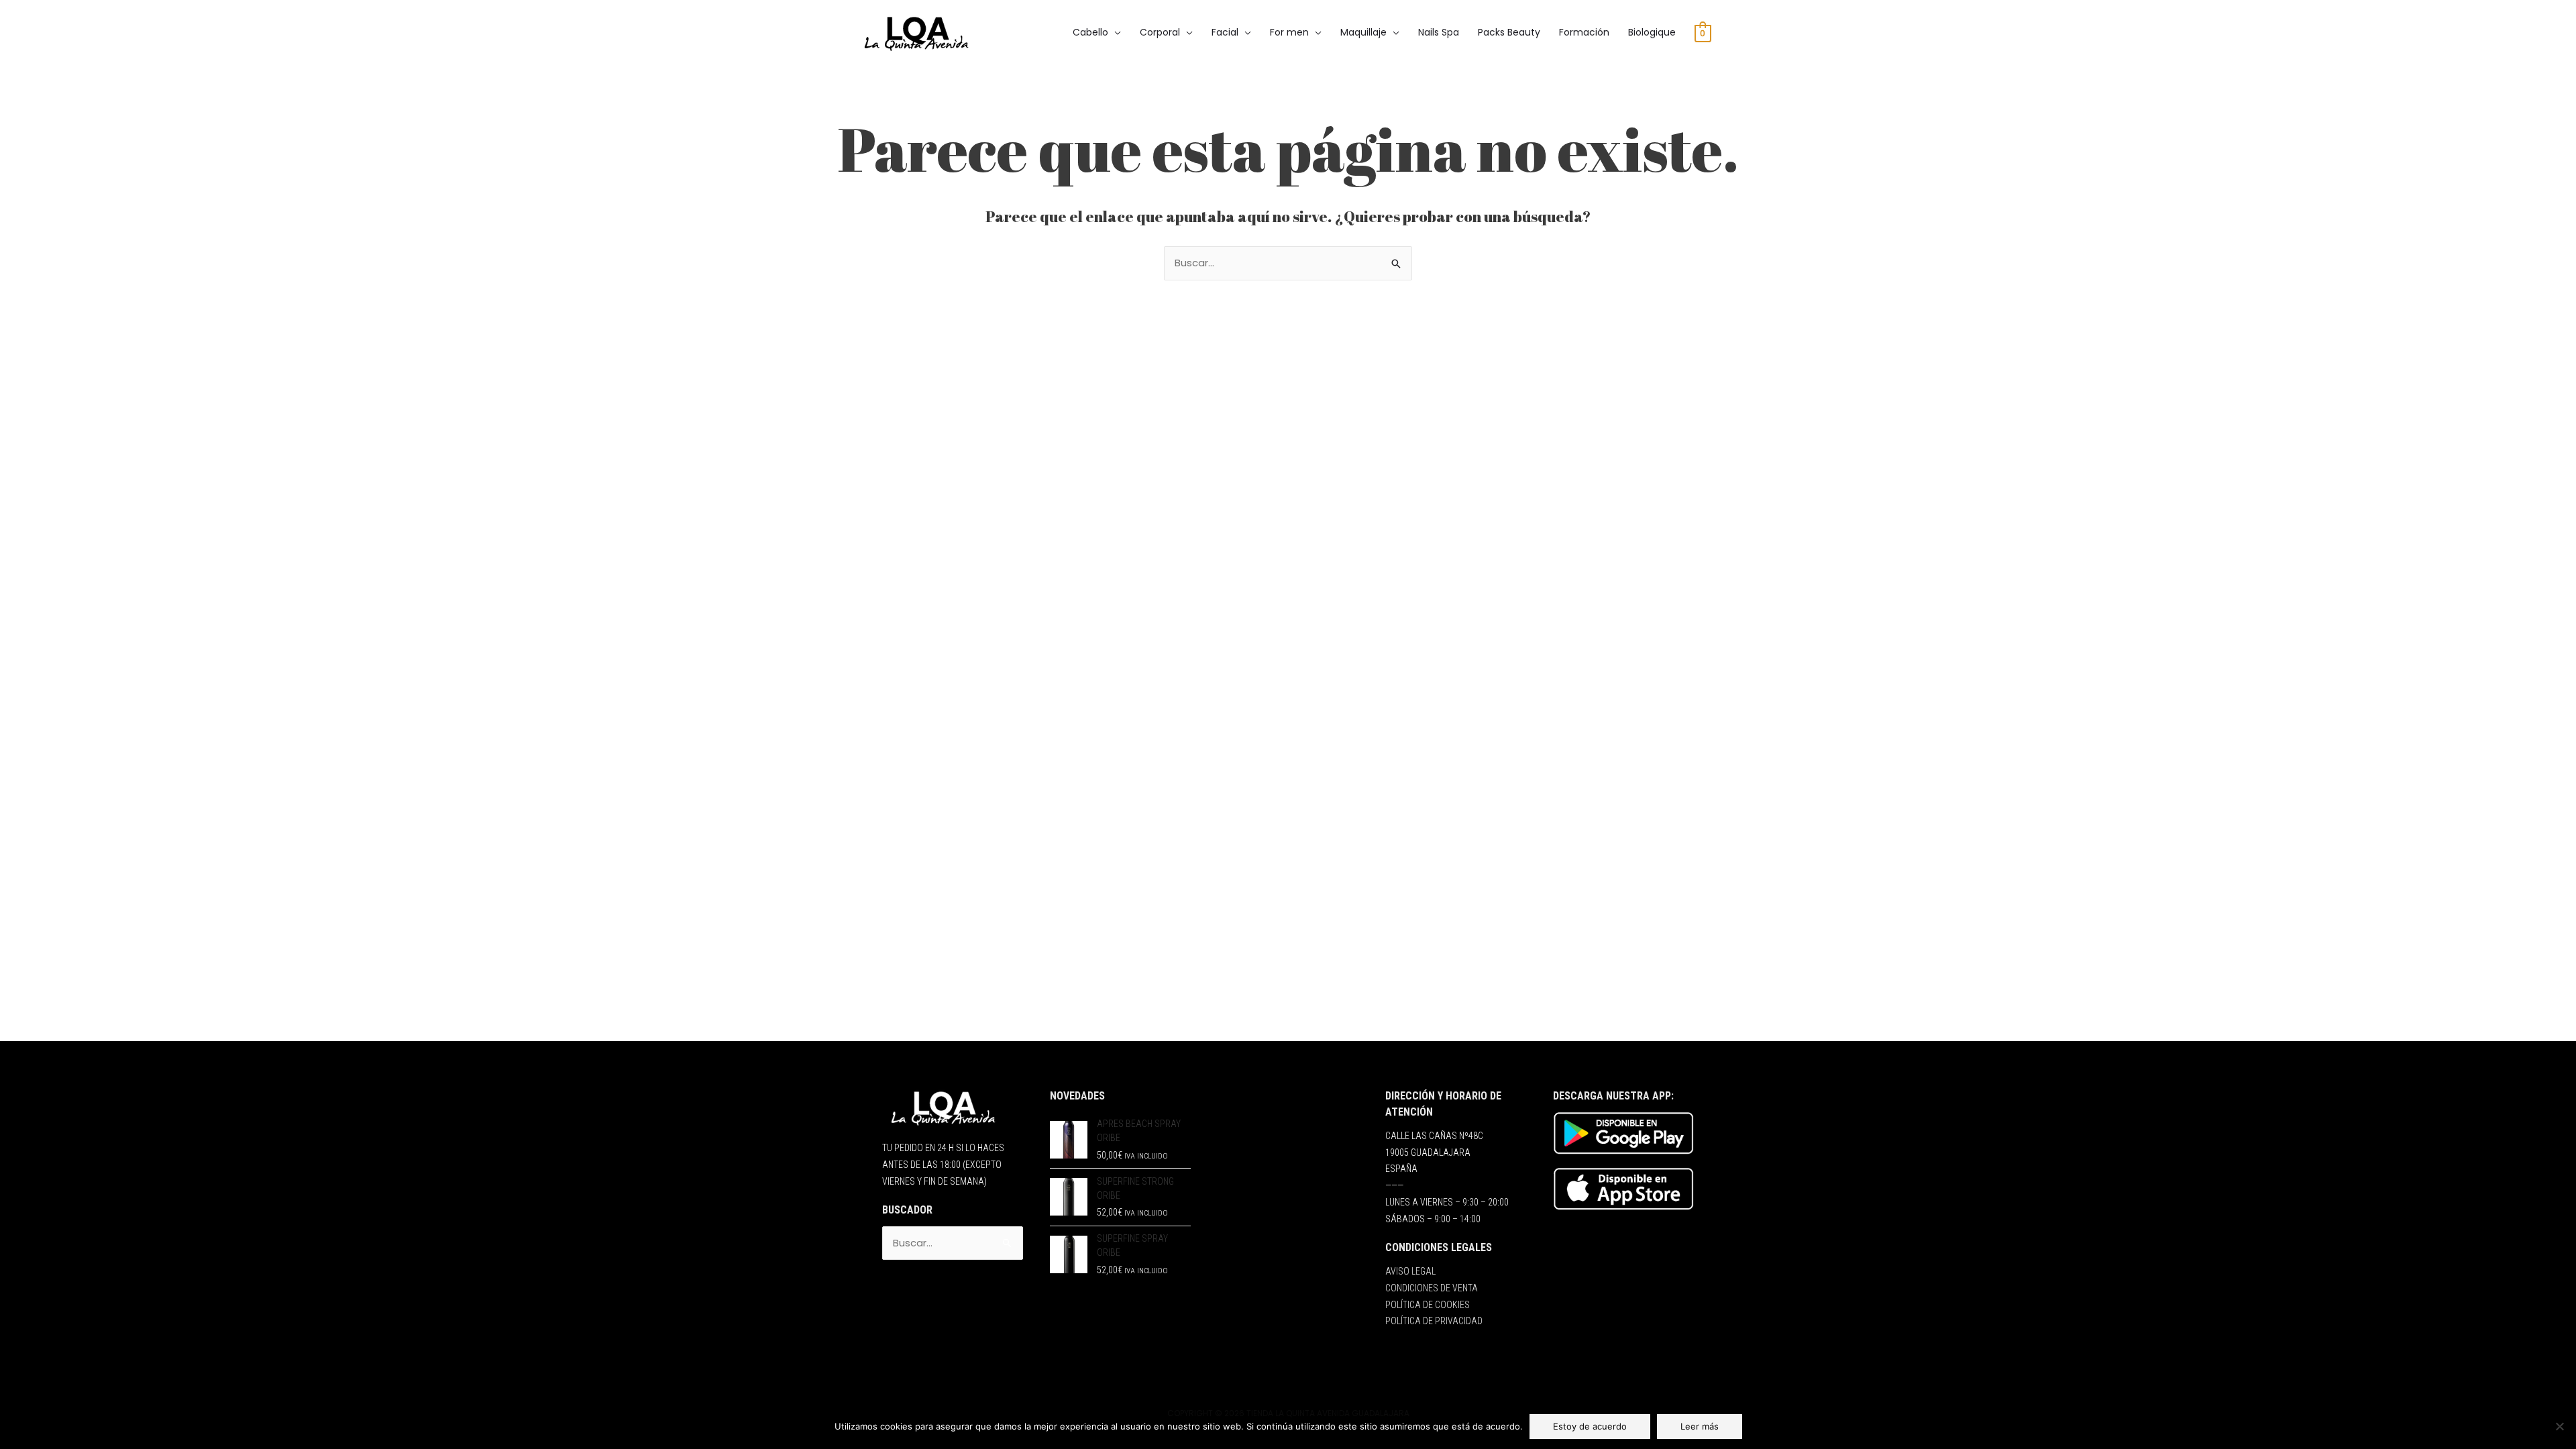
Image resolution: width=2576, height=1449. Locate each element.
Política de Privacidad (1434, 1321)
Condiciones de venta (1432, 1288)
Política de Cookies (1428, 1305)
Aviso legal (1410, 1271)
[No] (2559, 1426)
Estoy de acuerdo (1590, 1426)
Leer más (1700, 1426)
